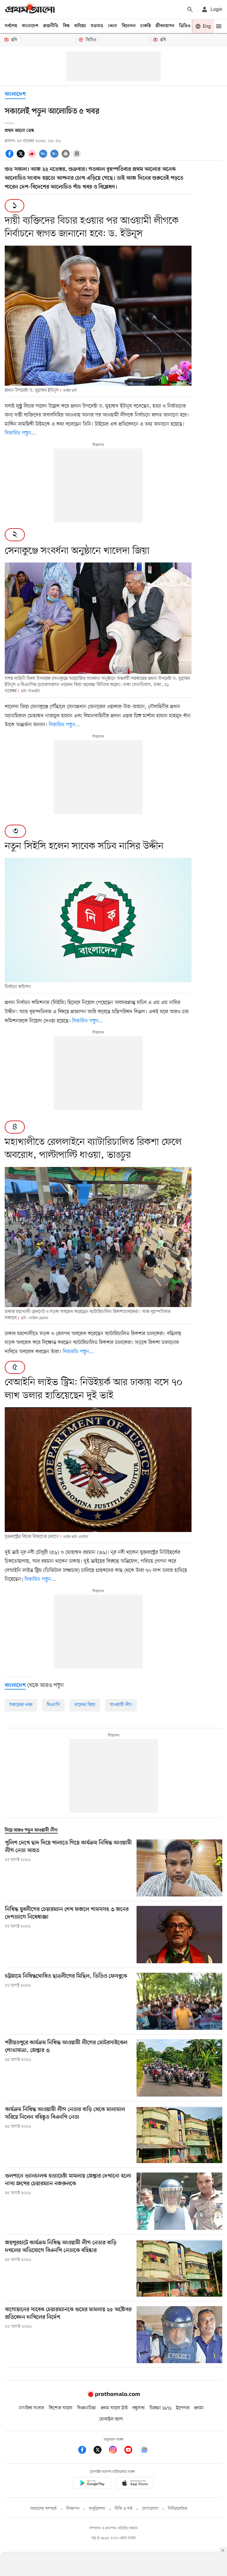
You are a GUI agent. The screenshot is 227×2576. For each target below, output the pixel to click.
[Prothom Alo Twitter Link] (100, 2451)
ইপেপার (183, 2408)
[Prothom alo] (30, 9)
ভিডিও (185, 26)
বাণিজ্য (80, 26)
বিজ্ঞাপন (73, 2509)
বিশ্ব (66, 26)
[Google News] (144, 2451)
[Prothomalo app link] (92, 2484)
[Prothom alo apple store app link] (135, 2484)
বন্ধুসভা (139, 2408)
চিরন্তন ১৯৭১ (160, 2408)
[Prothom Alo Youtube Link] (131, 2451)
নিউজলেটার (178, 2509)
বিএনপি (53, 1705)
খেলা (112, 26)
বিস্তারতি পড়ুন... (78, 1352)
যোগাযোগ (150, 2509)
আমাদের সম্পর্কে (43, 2509)
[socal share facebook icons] (10, 153)
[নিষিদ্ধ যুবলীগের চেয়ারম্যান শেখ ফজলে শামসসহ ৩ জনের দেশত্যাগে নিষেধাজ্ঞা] (179, 1935)
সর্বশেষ (11, 26)
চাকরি (146, 26)
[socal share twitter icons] (22, 153)
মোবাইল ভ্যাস (111, 2419)
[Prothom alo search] (190, 9)
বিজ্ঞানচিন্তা (87, 2408)
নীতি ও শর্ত (124, 2509)
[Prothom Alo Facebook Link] (85, 2451)
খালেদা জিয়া (85, 1705)
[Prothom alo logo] (113, 2396)
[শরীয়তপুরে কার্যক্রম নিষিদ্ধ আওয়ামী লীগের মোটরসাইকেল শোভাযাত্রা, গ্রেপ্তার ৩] (179, 2068)
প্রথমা (199, 2408)
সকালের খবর (21, 1705)
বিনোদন (129, 26)
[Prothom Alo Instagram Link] (116, 2451)
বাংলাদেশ (30, 26)
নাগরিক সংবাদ (31, 2408)
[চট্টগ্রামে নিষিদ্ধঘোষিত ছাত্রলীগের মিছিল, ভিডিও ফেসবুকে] (179, 2001)
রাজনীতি (51, 26)
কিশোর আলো (61, 2408)
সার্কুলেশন (97, 2509)
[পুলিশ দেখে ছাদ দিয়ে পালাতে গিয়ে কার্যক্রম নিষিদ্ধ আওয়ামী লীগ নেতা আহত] (179, 1868)
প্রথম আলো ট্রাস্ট (114, 2408)
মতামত (97, 26)
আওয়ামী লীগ (121, 1705)
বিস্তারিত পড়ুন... (20, 433)
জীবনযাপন (165, 26)
